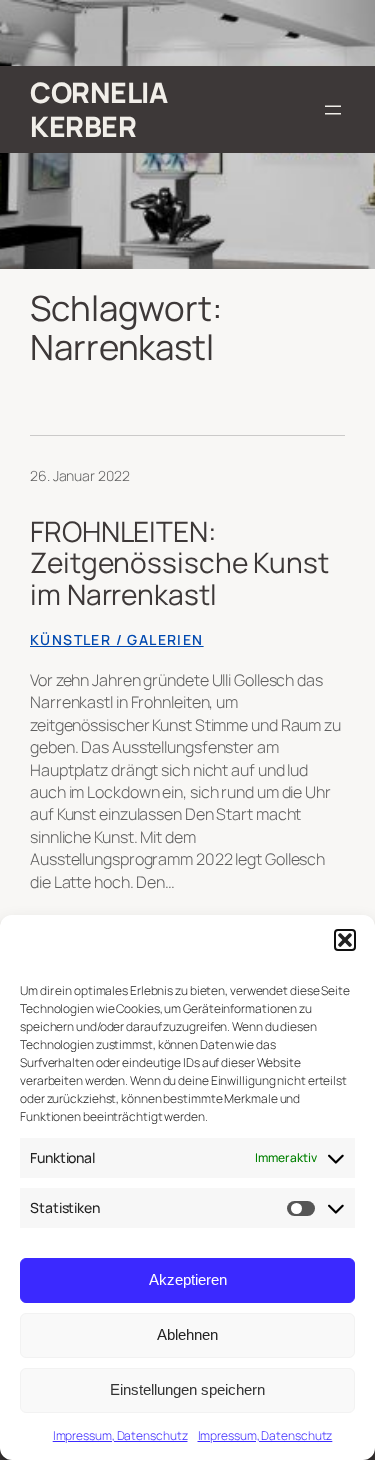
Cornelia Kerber (98, 109)
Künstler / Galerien (117, 639)
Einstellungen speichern (187, 1389)
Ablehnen (187, 1334)
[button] (345, 940)
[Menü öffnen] (333, 110)
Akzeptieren (188, 1279)
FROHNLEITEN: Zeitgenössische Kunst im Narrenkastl (179, 563)
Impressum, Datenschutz (120, 1435)
